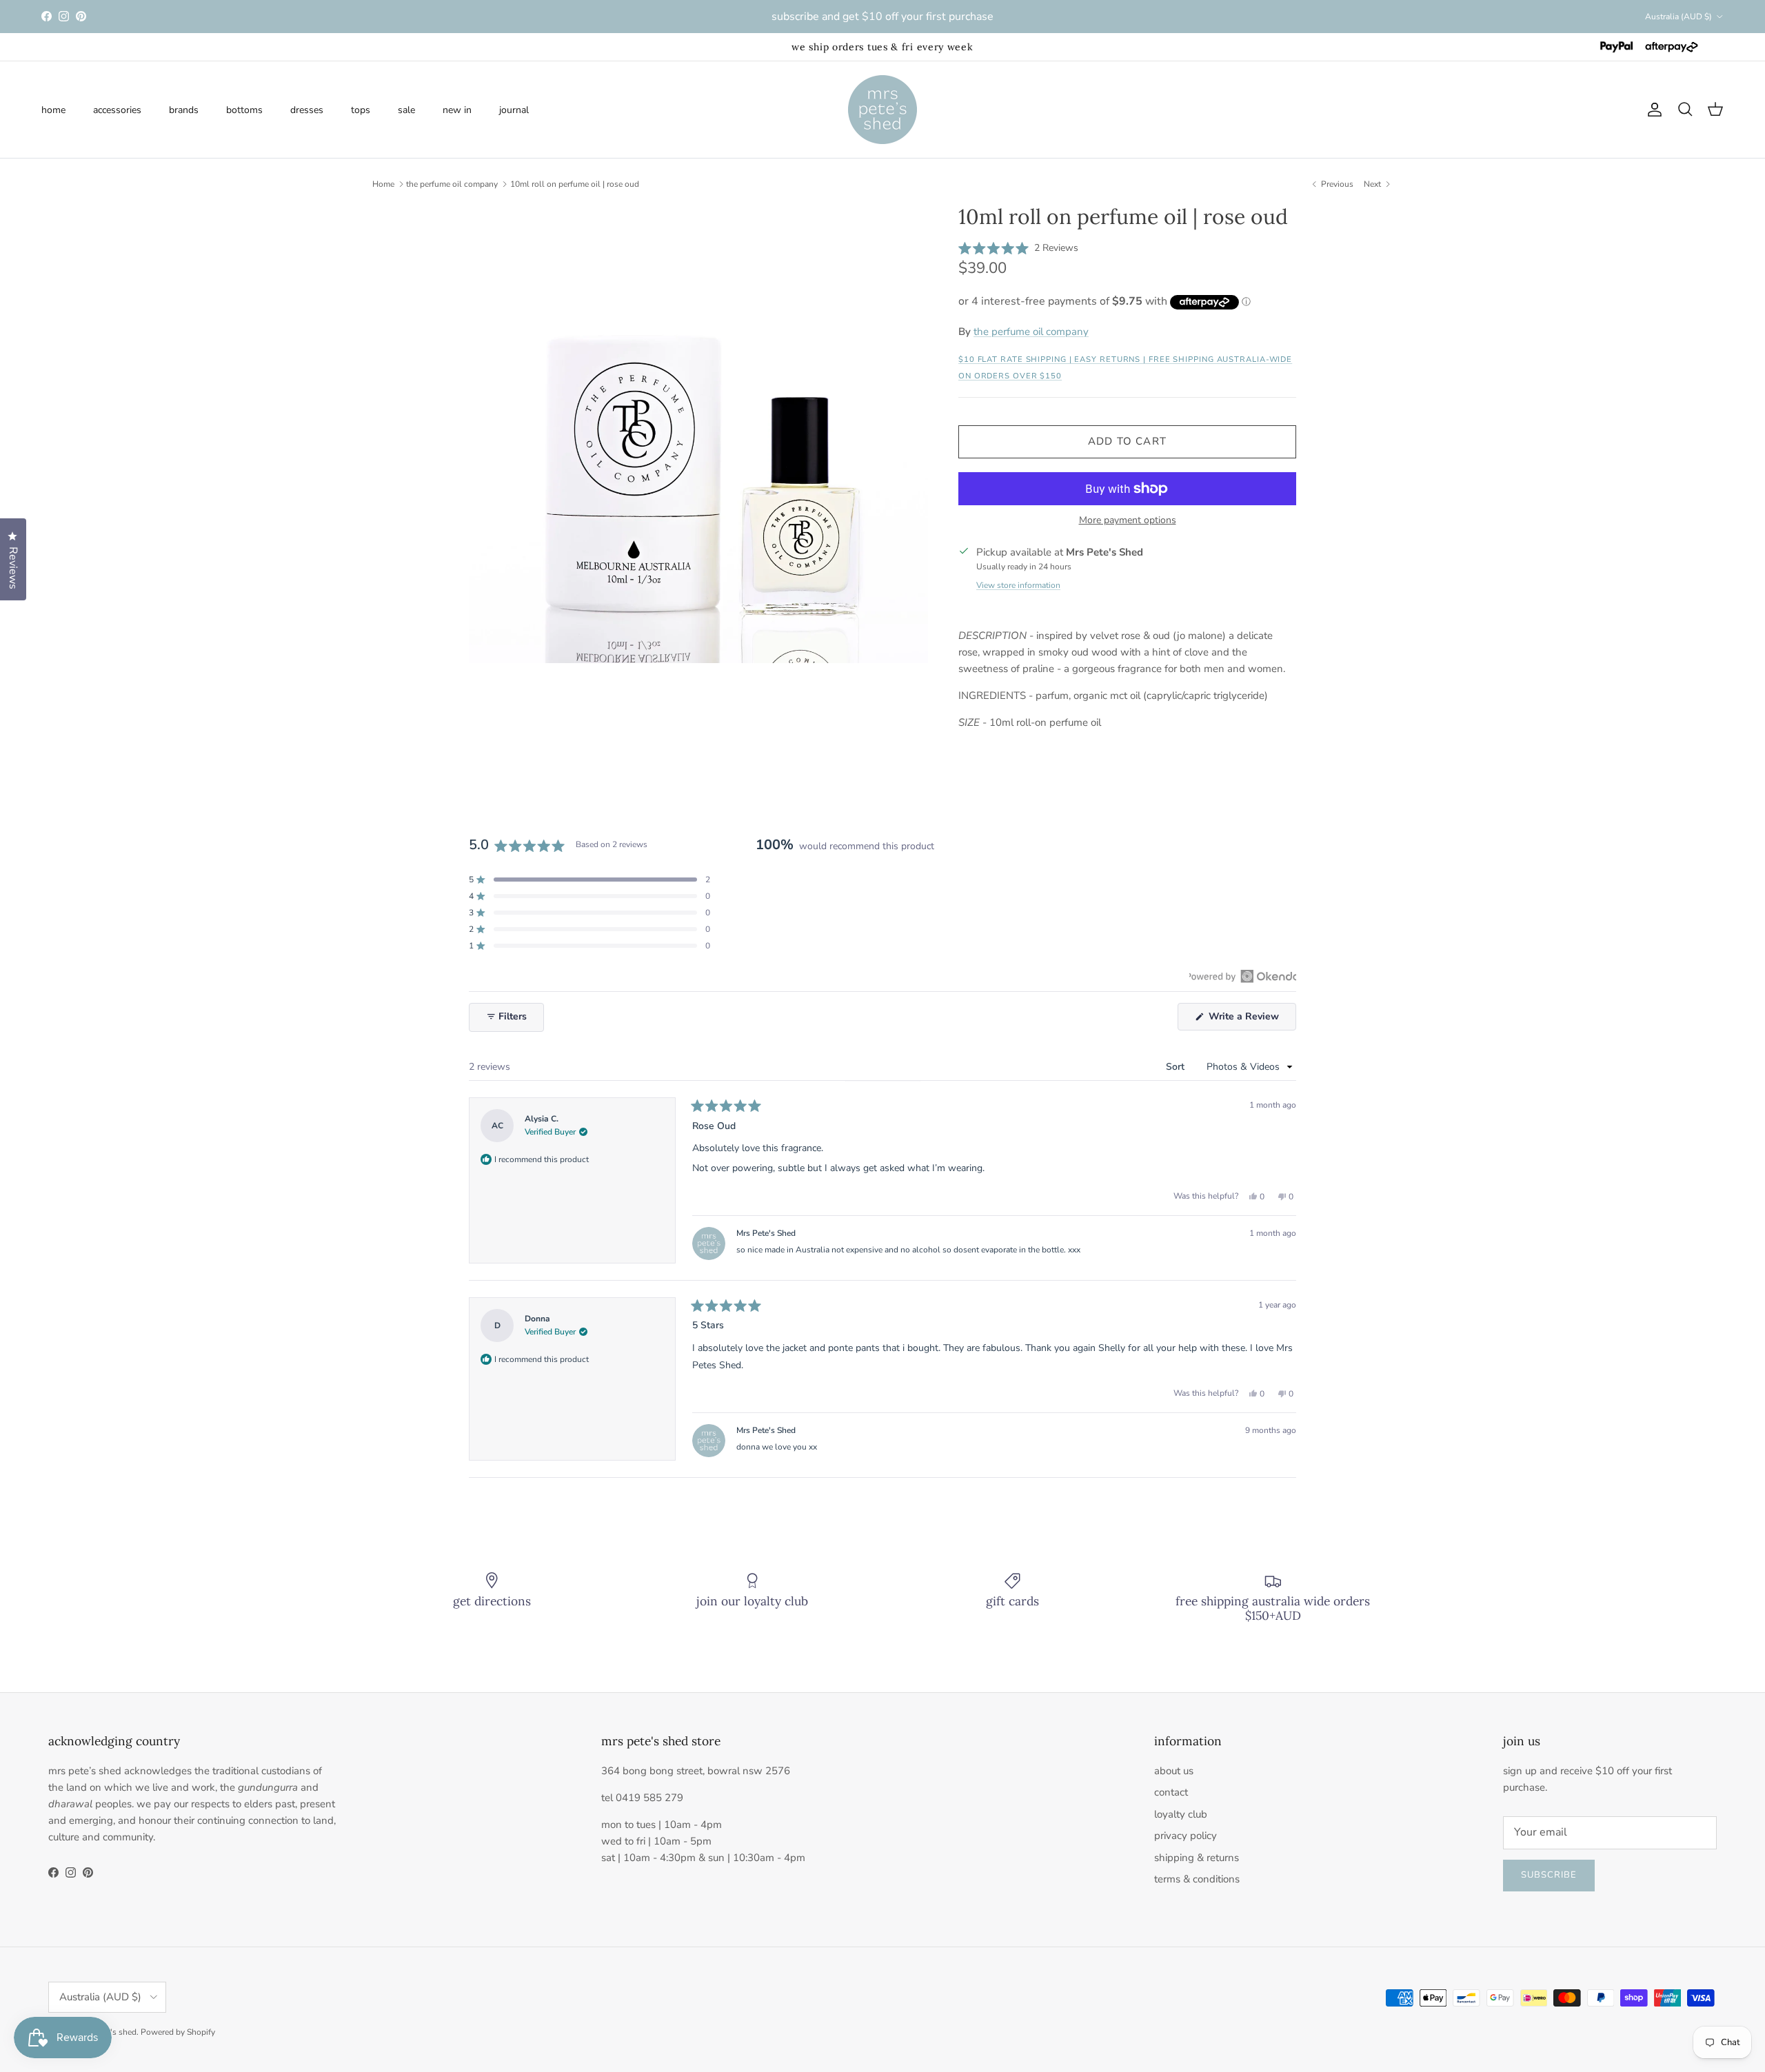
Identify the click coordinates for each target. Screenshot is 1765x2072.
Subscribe (1549, 1875)
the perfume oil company (452, 184)
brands (184, 109)
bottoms (244, 109)
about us (1174, 1771)
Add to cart (1127, 441)
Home (383, 184)
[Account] (1652, 110)
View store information (1018, 585)
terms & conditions (1197, 1879)
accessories (117, 109)
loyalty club (1181, 1814)
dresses (307, 109)
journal (514, 109)
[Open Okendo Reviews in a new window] (1243, 976)
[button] (1018, 248)
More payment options (1128, 521)
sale (406, 109)
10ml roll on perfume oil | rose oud (575, 184)
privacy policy (1186, 1836)
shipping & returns (1197, 1858)
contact (1171, 1792)
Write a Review (1251, 1020)
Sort (1177, 1067)
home (53, 109)
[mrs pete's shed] (882, 110)
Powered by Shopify (178, 2032)
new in (457, 109)
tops (361, 109)
